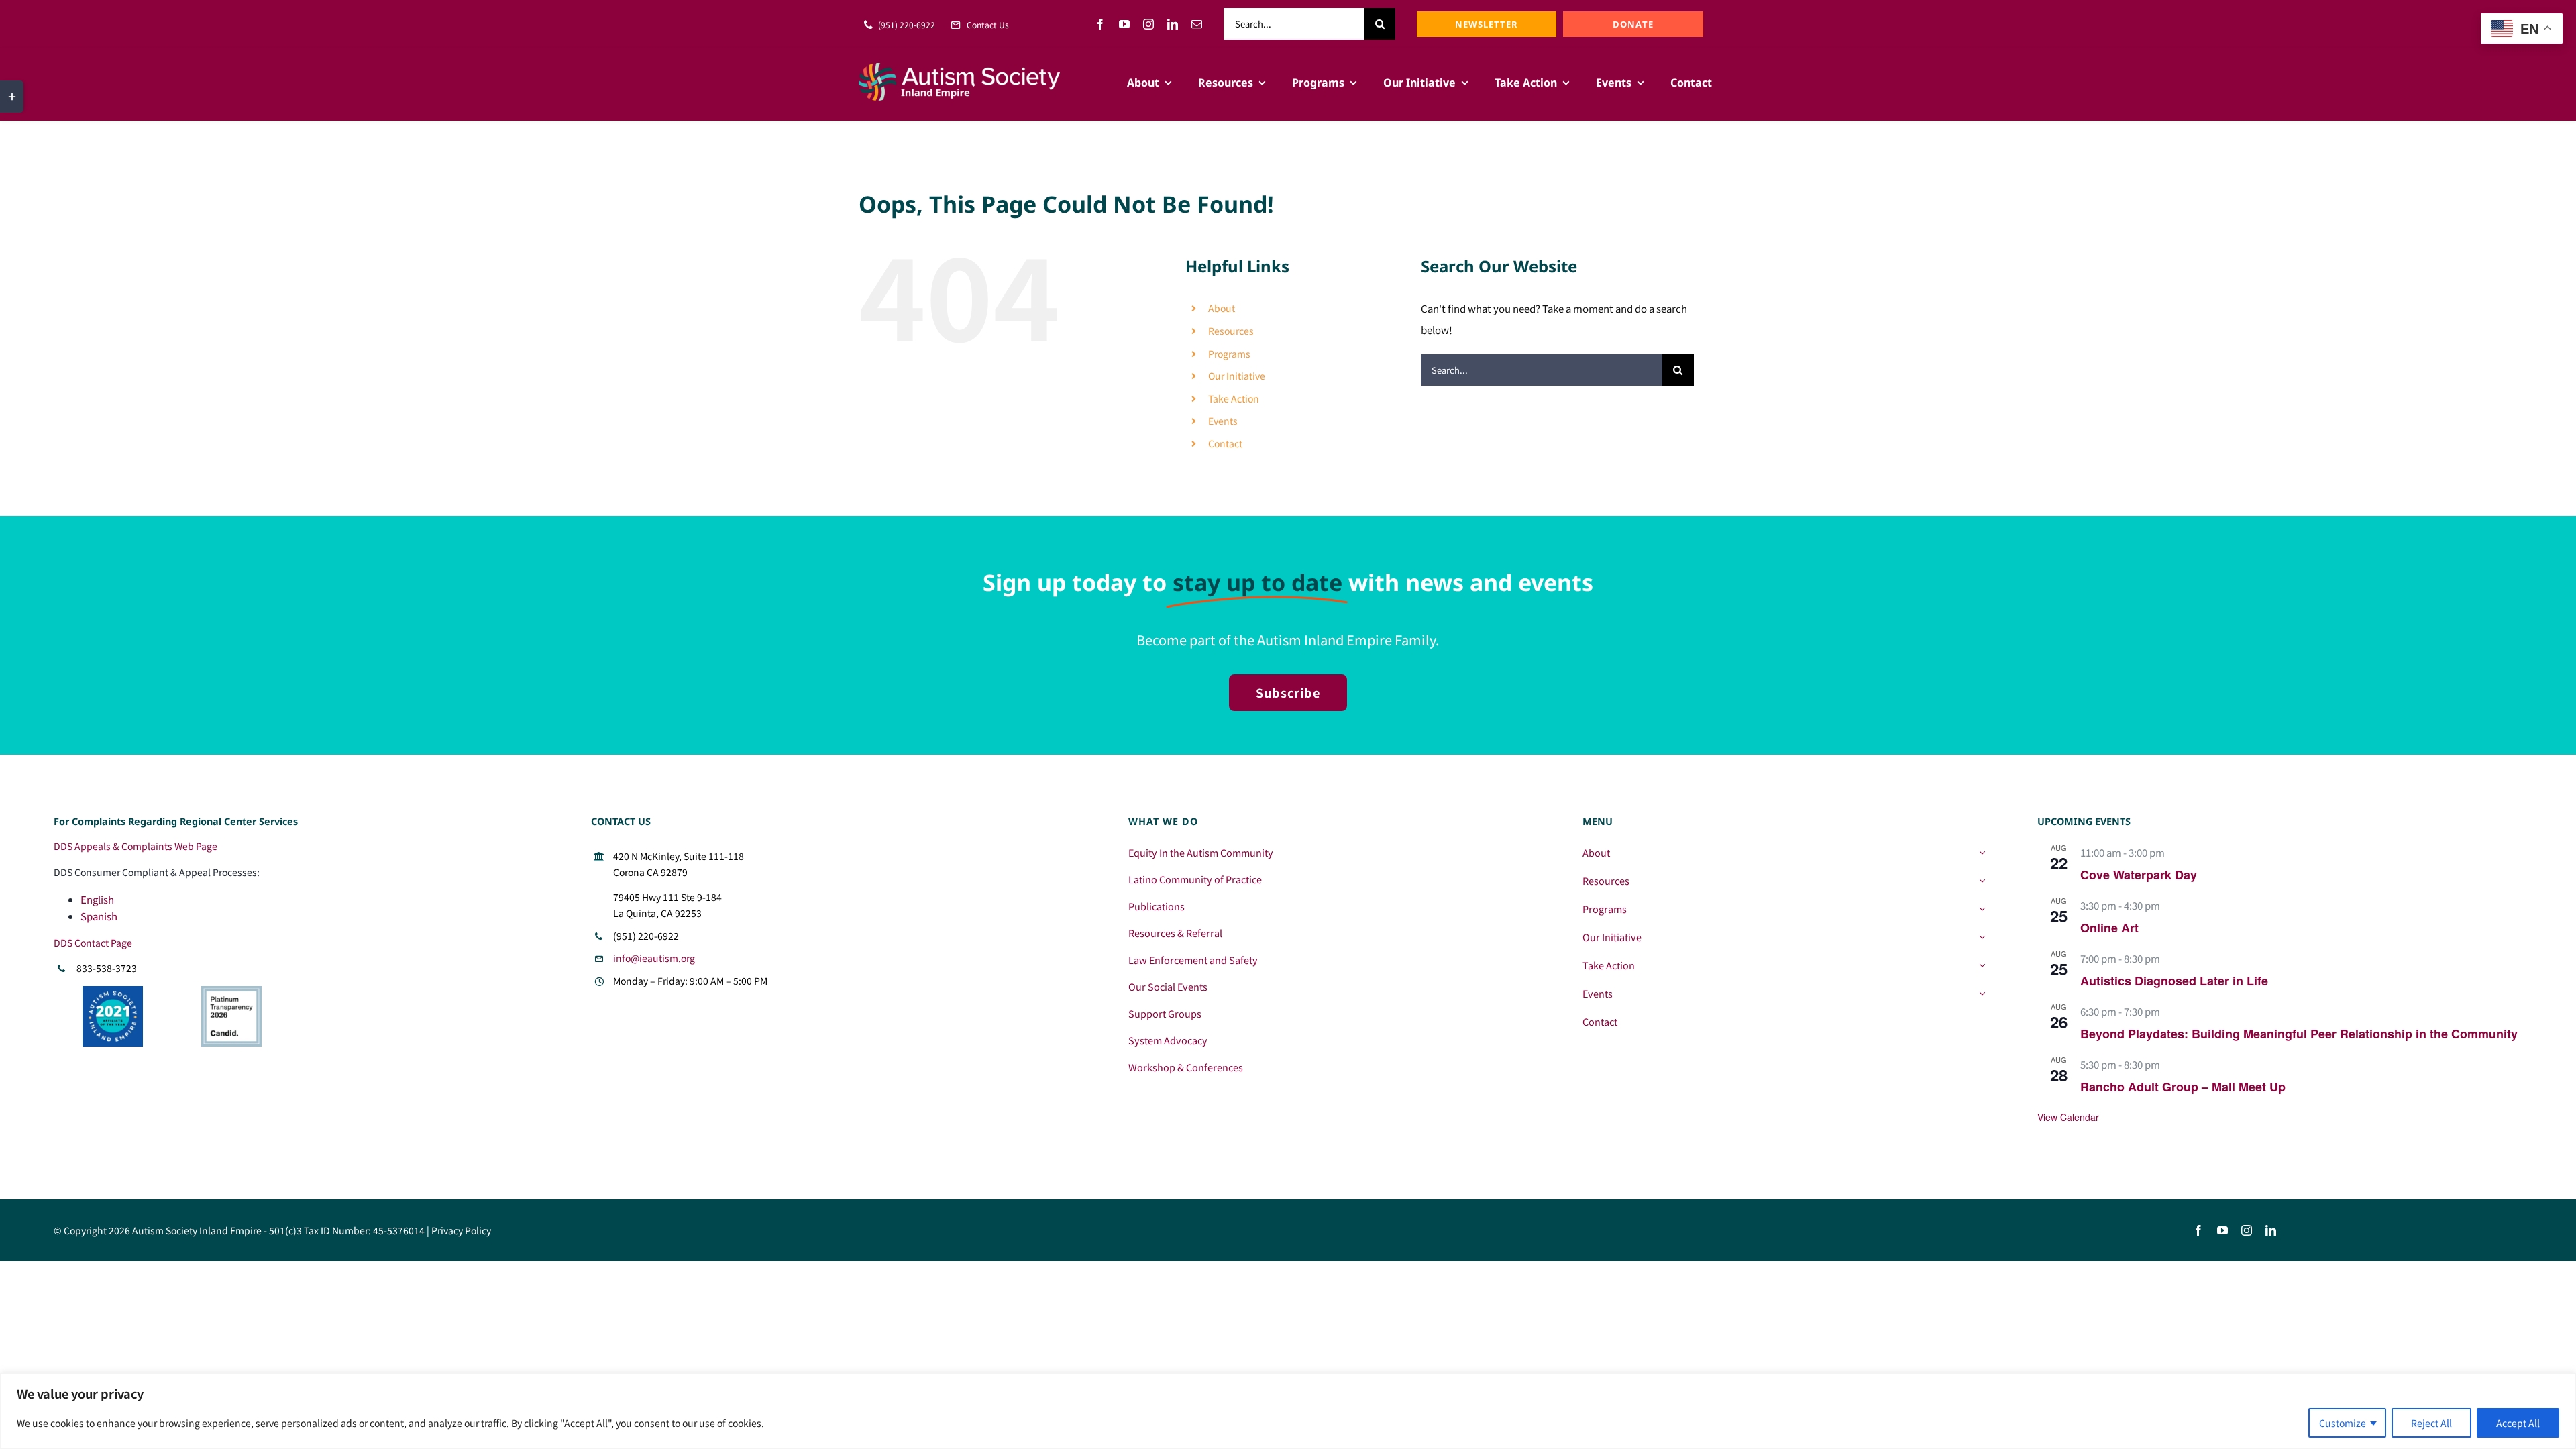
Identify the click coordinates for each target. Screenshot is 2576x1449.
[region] (1288, 1411)
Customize (2343, 1423)
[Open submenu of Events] (1982, 994)
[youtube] (1124, 24)
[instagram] (1148, 24)
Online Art (2109, 928)
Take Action (1234, 398)
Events (1223, 421)
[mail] (1197, 24)
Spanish (99, 916)
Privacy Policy (461, 1230)
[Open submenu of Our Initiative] (1982, 937)
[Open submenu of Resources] (1982, 881)
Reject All (2431, 1423)
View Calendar (2068, 1117)
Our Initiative (1237, 376)
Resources (1231, 331)
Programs (1229, 354)
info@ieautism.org (654, 958)
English (97, 899)
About (1222, 308)
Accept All (2518, 1423)
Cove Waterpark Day (2139, 875)
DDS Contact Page (93, 943)
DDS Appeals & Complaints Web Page (136, 846)
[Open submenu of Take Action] (1982, 965)
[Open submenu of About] (1982, 853)
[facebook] (1100, 24)
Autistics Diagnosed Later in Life (2174, 981)
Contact (1225, 443)
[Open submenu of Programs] (1982, 909)
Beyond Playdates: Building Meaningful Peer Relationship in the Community (2299, 1034)
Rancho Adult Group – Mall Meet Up (2183, 1087)
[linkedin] (1173, 24)
